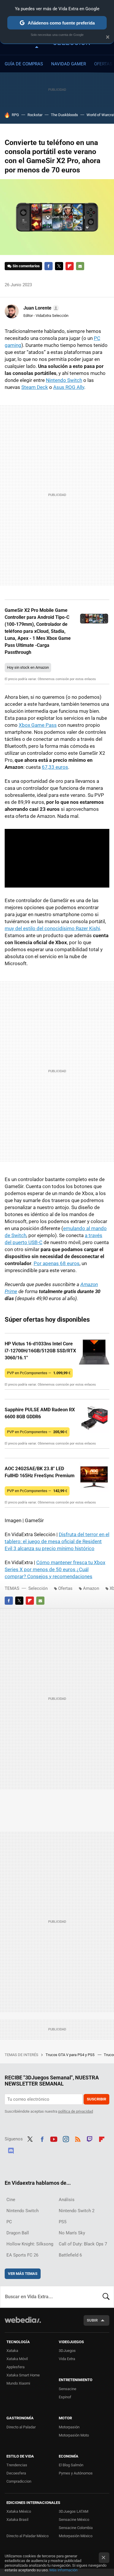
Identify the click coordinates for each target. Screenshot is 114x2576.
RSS (78, 2138)
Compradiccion (19, 2481)
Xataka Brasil (17, 2520)
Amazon (91, 1588)
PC (9, 2222)
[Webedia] (23, 2324)
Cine (11, 2200)
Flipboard (70, 266)
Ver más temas (23, 2274)
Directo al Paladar (21, 2427)
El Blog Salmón (71, 2465)
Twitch (90, 2138)
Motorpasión (69, 2427)
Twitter (59, 266)
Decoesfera (16, 2473)
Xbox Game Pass (38, 725)
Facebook (49, 266)
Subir (92, 2320)
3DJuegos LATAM (74, 2511)
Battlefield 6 (70, 2255)
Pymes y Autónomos (76, 2473)
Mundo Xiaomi (18, 2383)
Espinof (65, 2397)
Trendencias (17, 2465)
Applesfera (15, 2367)
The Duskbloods (64, 115)
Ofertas (65, 1588)
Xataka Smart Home (23, 2375)
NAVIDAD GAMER (69, 64)
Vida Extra (67, 2359)
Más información (63, 2570)
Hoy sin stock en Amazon (28, 667)
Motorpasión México (76, 2536)
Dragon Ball (18, 2233)
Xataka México (19, 2511)
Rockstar (35, 115)
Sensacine (68, 2389)
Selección (38, 1588)
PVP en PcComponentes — (39, 1373)
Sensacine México (74, 2520)
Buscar (106, 2297)
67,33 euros (55, 767)
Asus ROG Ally (69, 387)
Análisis (67, 2200)
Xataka (12, 2351)
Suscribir (96, 2099)
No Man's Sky (72, 2233)
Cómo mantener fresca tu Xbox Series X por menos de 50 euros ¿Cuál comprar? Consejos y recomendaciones (55, 1569)
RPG (15, 115)
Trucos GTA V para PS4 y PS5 (70, 2055)
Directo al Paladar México (27, 2536)
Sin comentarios (26, 266)
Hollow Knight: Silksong (30, 2244)
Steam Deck (35, 387)
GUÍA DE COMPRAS (24, 64)
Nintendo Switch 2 (77, 2211)
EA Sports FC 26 (22, 2255)
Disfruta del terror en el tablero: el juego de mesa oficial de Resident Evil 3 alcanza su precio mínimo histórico (57, 1541)
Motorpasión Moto (74, 2435)
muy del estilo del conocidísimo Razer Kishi (52, 928)
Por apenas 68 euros (57, 1263)
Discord (11, 2150)
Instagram (66, 2138)
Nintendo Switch (64, 380)
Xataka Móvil (17, 2359)
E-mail (80, 266)
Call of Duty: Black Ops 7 (83, 2244)
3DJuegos (67, 2351)
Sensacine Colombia (76, 2528)
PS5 (63, 2222)
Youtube (54, 2138)
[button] (40, 308)
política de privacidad (76, 2111)
